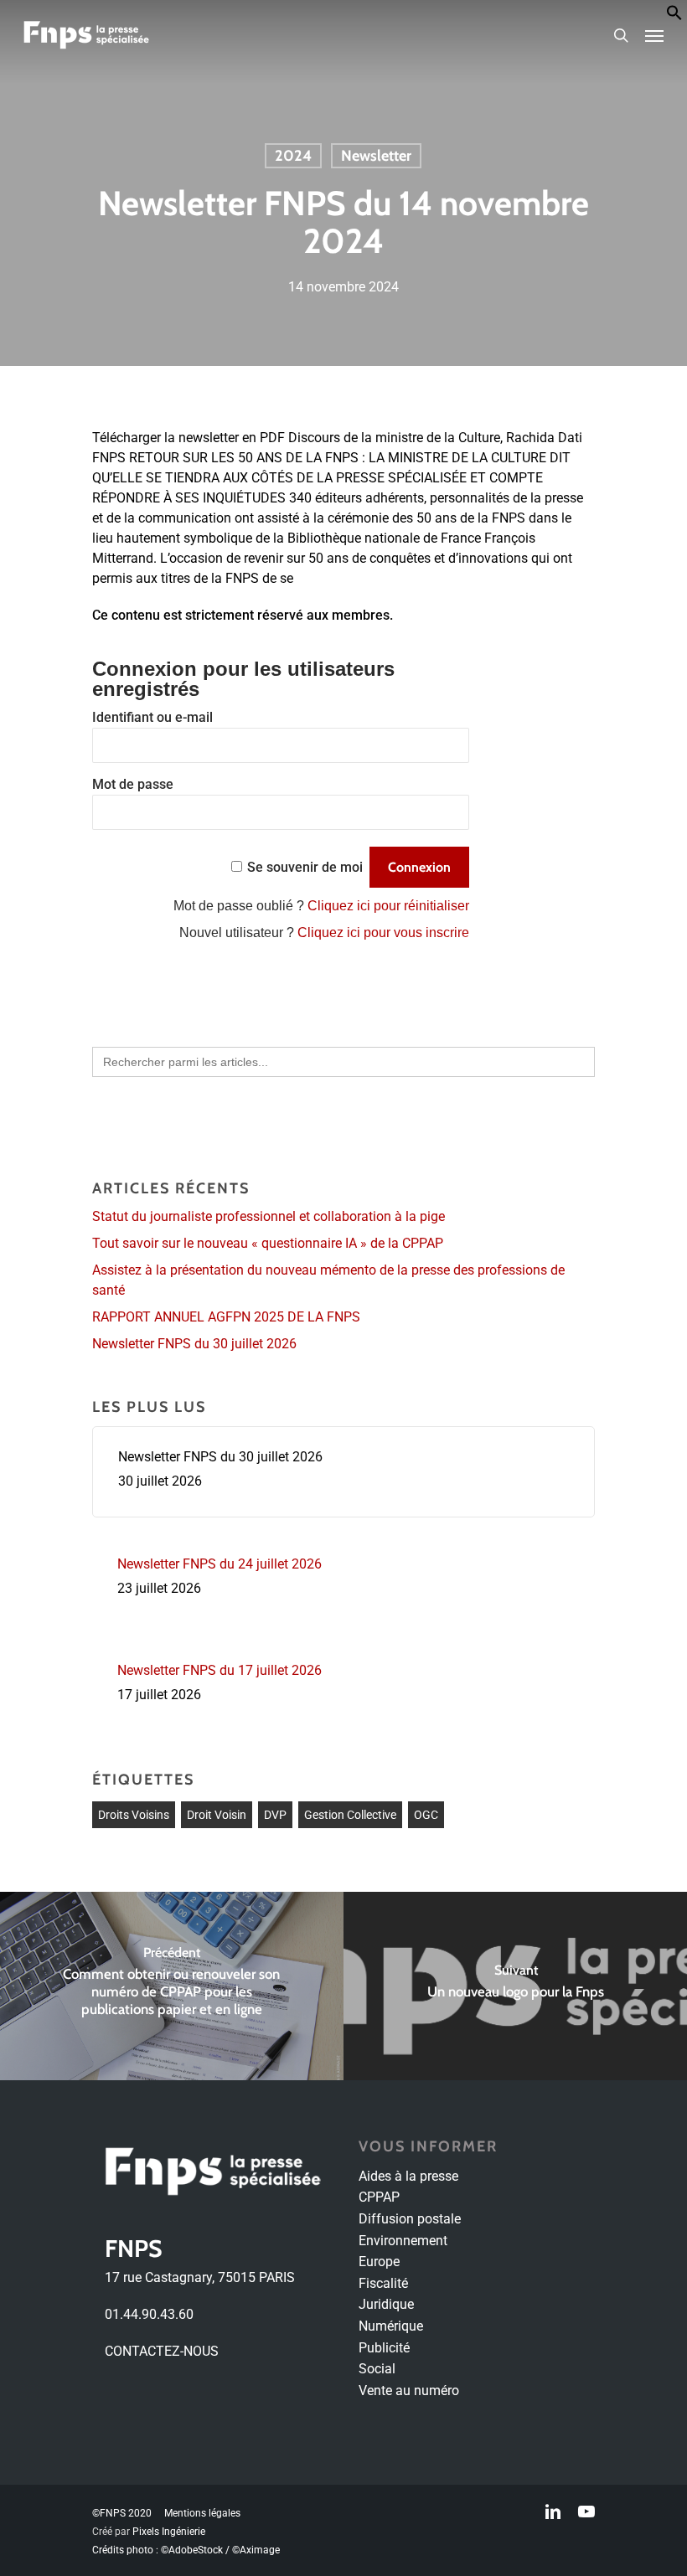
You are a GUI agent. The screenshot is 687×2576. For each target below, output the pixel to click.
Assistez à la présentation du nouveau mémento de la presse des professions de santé (328, 1280)
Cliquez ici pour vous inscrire (383, 933)
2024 (293, 156)
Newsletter (376, 156)
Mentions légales (202, 2513)
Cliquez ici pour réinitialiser (388, 906)
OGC (426, 1815)
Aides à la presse (408, 2176)
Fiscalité (383, 2283)
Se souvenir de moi (305, 867)
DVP (275, 1815)
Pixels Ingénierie (169, 2532)
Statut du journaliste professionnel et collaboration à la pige (269, 1216)
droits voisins (134, 1815)
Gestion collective (350, 1815)
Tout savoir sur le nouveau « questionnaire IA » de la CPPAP (268, 1243)
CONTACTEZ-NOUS (162, 2351)
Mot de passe (133, 784)
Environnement (403, 2241)
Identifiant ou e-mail (152, 717)
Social (377, 2369)
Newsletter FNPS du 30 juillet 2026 (194, 1344)
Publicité (384, 2348)
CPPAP (379, 2197)
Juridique (386, 2304)
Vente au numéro (409, 2391)
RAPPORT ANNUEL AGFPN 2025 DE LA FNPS (226, 1317)
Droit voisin (217, 1815)
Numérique (391, 2326)
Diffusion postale (410, 2219)
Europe (379, 2262)
